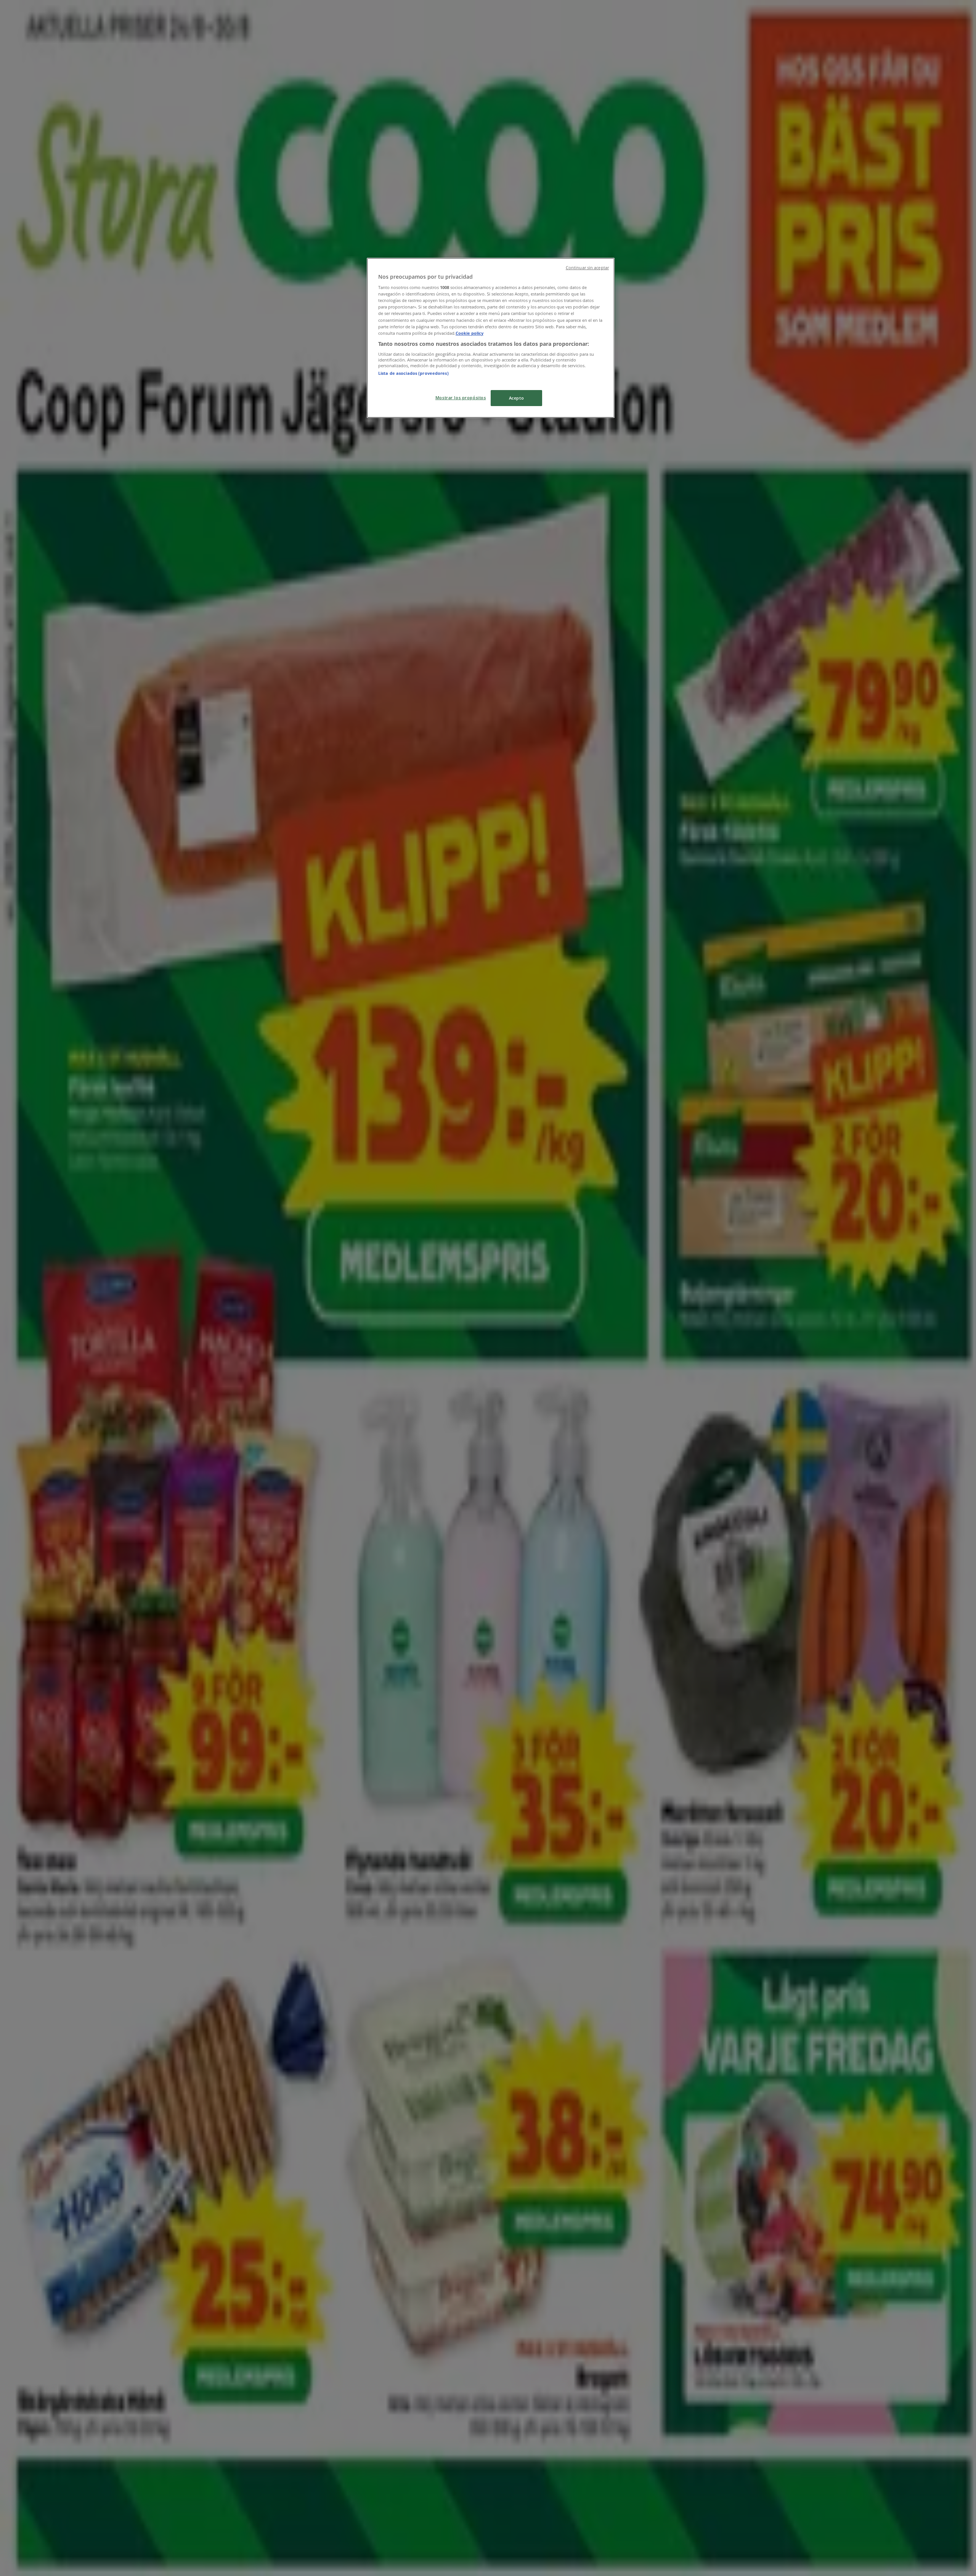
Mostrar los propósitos (461, 397)
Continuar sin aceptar (587, 268)
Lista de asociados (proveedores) (413, 373)
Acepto (516, 398)
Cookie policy (470, 333)
